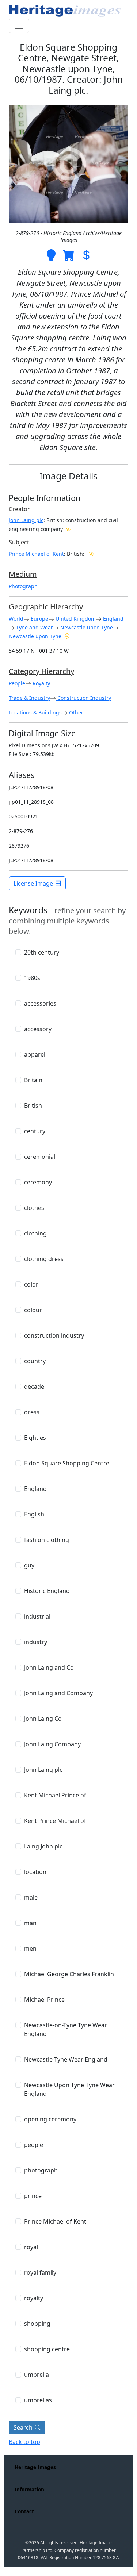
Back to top (24, 2442)
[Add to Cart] (69, 254)
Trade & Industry (29, 698)
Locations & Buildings (35, 712)
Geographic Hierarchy (46, 607)
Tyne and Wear (34, 627)
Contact (24, 2511)
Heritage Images (35, 2467)
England (113, 619)
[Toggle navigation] (19, 26)
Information (29, 2489)
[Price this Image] (86, 254)
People (17, 683)
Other (75, 712)
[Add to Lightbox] (51, 254)
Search (23, 2427)
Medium (23, 574)
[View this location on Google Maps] (67, 636)
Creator (19, 509)
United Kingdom (75, 619)
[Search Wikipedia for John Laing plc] (69, 529)
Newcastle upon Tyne (86, 627)
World (16, 619)
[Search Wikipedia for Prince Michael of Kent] (92, 554)
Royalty (41, 683)
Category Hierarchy (41, 671)
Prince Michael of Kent (36, 554)
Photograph (23, 586)
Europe (39, 619)
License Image (33, 883)
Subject (19, 542)
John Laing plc (26, 520)
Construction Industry (83, 698)
